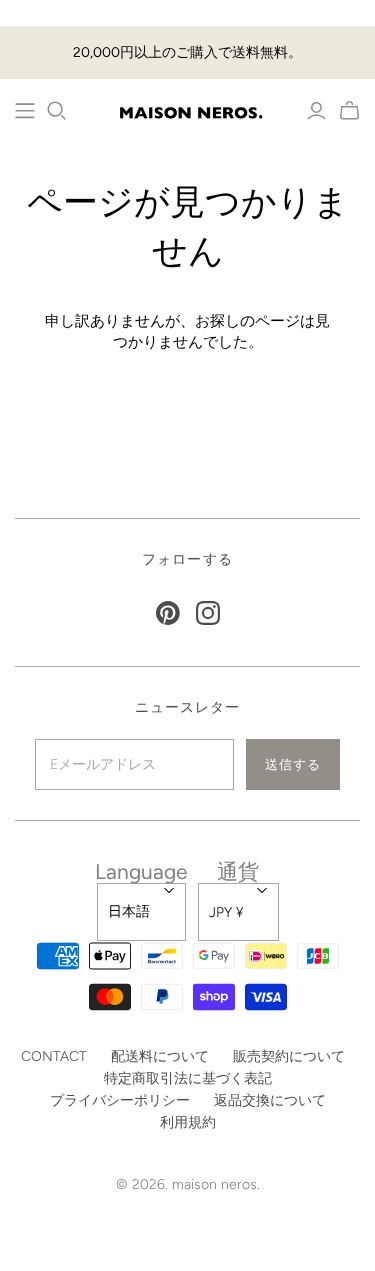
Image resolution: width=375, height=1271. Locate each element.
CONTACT (54, 1056)
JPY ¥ (226, 912)
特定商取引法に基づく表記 (188, 1078)
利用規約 (188, 1122)
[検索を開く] (57, 111)
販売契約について (289, 1056)
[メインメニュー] (25, 111)
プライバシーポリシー (120, 1100)
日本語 (129, 911)
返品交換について (270, 1100)
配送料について (160, 1056)
